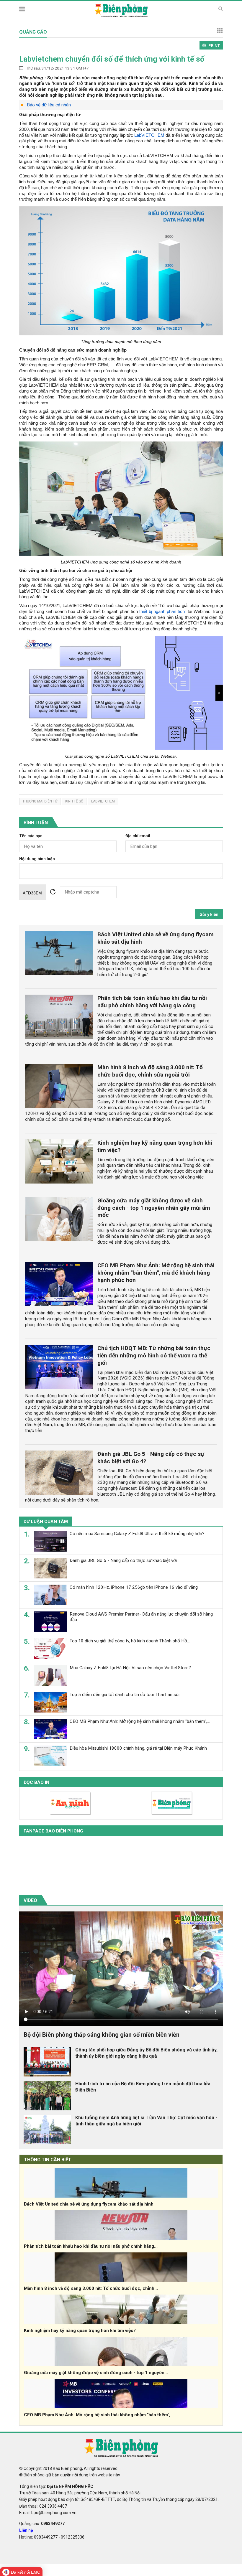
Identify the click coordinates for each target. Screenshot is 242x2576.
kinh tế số (74, 801)
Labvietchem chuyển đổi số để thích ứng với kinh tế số (112, 59)
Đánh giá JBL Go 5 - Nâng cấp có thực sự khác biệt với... (125, 1560)
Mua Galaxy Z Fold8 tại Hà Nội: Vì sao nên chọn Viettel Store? (130, 1668)
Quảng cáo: (42, 2524)
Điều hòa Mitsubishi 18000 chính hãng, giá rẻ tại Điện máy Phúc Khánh (138, 1748)
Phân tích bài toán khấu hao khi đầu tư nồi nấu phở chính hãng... (91, 2246)
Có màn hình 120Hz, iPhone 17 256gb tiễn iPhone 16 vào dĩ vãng (134, 1587)
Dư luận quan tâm (46, 1522)
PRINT (214, 46)
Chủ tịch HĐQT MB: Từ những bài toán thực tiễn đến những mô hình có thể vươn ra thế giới (154, 1355)
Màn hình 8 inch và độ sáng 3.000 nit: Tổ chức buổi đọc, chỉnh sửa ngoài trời (150, 1071)
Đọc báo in (36, 1782)
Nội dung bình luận (37, 859)
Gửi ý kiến (209, 914)
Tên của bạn (31, 836)
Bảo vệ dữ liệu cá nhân (49, 105)
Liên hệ (26, 2530)
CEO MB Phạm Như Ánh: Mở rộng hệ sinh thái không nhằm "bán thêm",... (140, 1721)
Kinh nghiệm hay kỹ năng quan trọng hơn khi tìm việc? (80, 2331)
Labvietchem (103, 801)
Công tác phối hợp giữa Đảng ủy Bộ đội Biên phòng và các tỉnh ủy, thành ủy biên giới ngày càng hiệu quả (146, 2053)
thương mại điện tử (40, 801)
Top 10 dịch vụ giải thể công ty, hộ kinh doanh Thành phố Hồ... (130, 1641)
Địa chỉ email (138, 836)
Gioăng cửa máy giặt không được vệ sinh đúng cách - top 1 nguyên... (96, 2373)
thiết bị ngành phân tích (162, 611)
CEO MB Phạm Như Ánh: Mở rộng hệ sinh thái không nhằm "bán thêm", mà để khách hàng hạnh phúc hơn (156, 1273)
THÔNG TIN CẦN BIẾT (48, 2160)
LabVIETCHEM (149, 135)
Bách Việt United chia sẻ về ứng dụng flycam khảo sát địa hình (89, 2204)
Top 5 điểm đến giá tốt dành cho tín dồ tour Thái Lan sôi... (126, 1695)
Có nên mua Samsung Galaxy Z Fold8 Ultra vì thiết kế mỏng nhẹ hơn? (137, 1534)
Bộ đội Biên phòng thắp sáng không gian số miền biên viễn (102, 2035)
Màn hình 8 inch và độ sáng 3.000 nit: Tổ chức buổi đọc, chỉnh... (91, 2288)
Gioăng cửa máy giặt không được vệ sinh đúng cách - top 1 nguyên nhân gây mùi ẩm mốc (154, 1208)
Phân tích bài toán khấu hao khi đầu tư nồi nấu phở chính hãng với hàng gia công (152, 1002)
